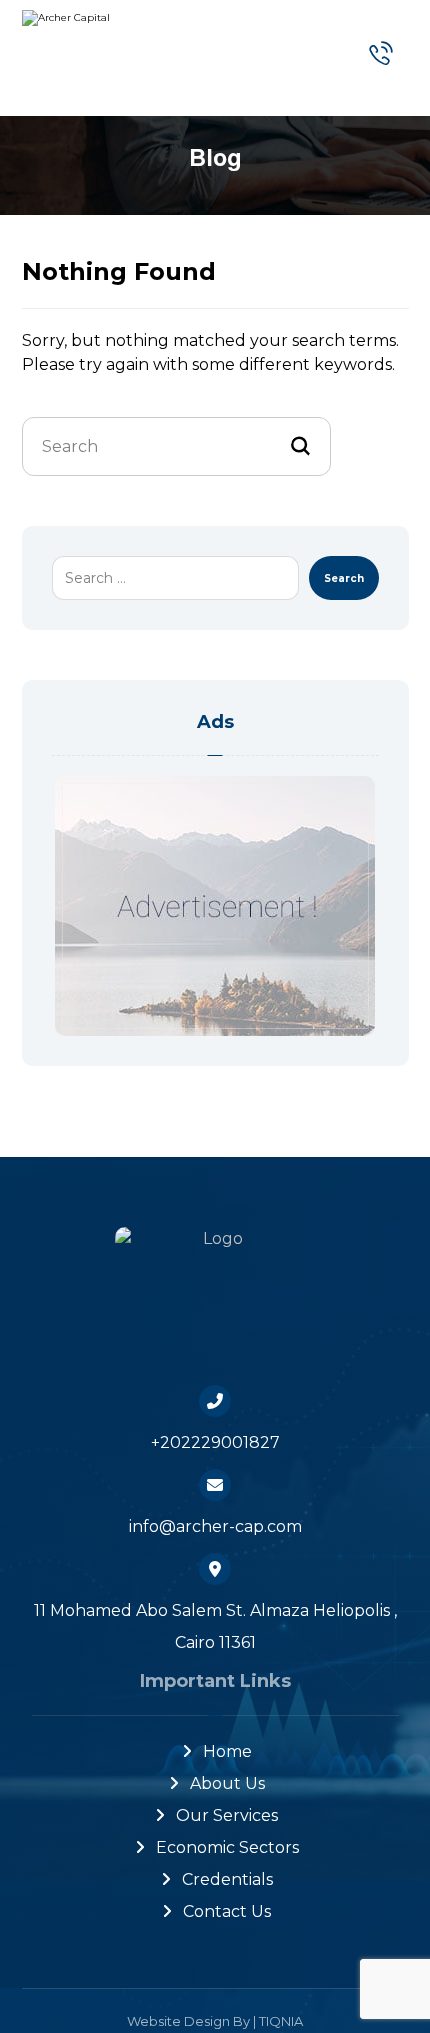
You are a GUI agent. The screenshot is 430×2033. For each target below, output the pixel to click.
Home (227, 1751)
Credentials (227, 1879)
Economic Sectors (227, 1847)
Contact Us (227, 1911)
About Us (227, 1783)
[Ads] (215, 906)
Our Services (227, 1815)
